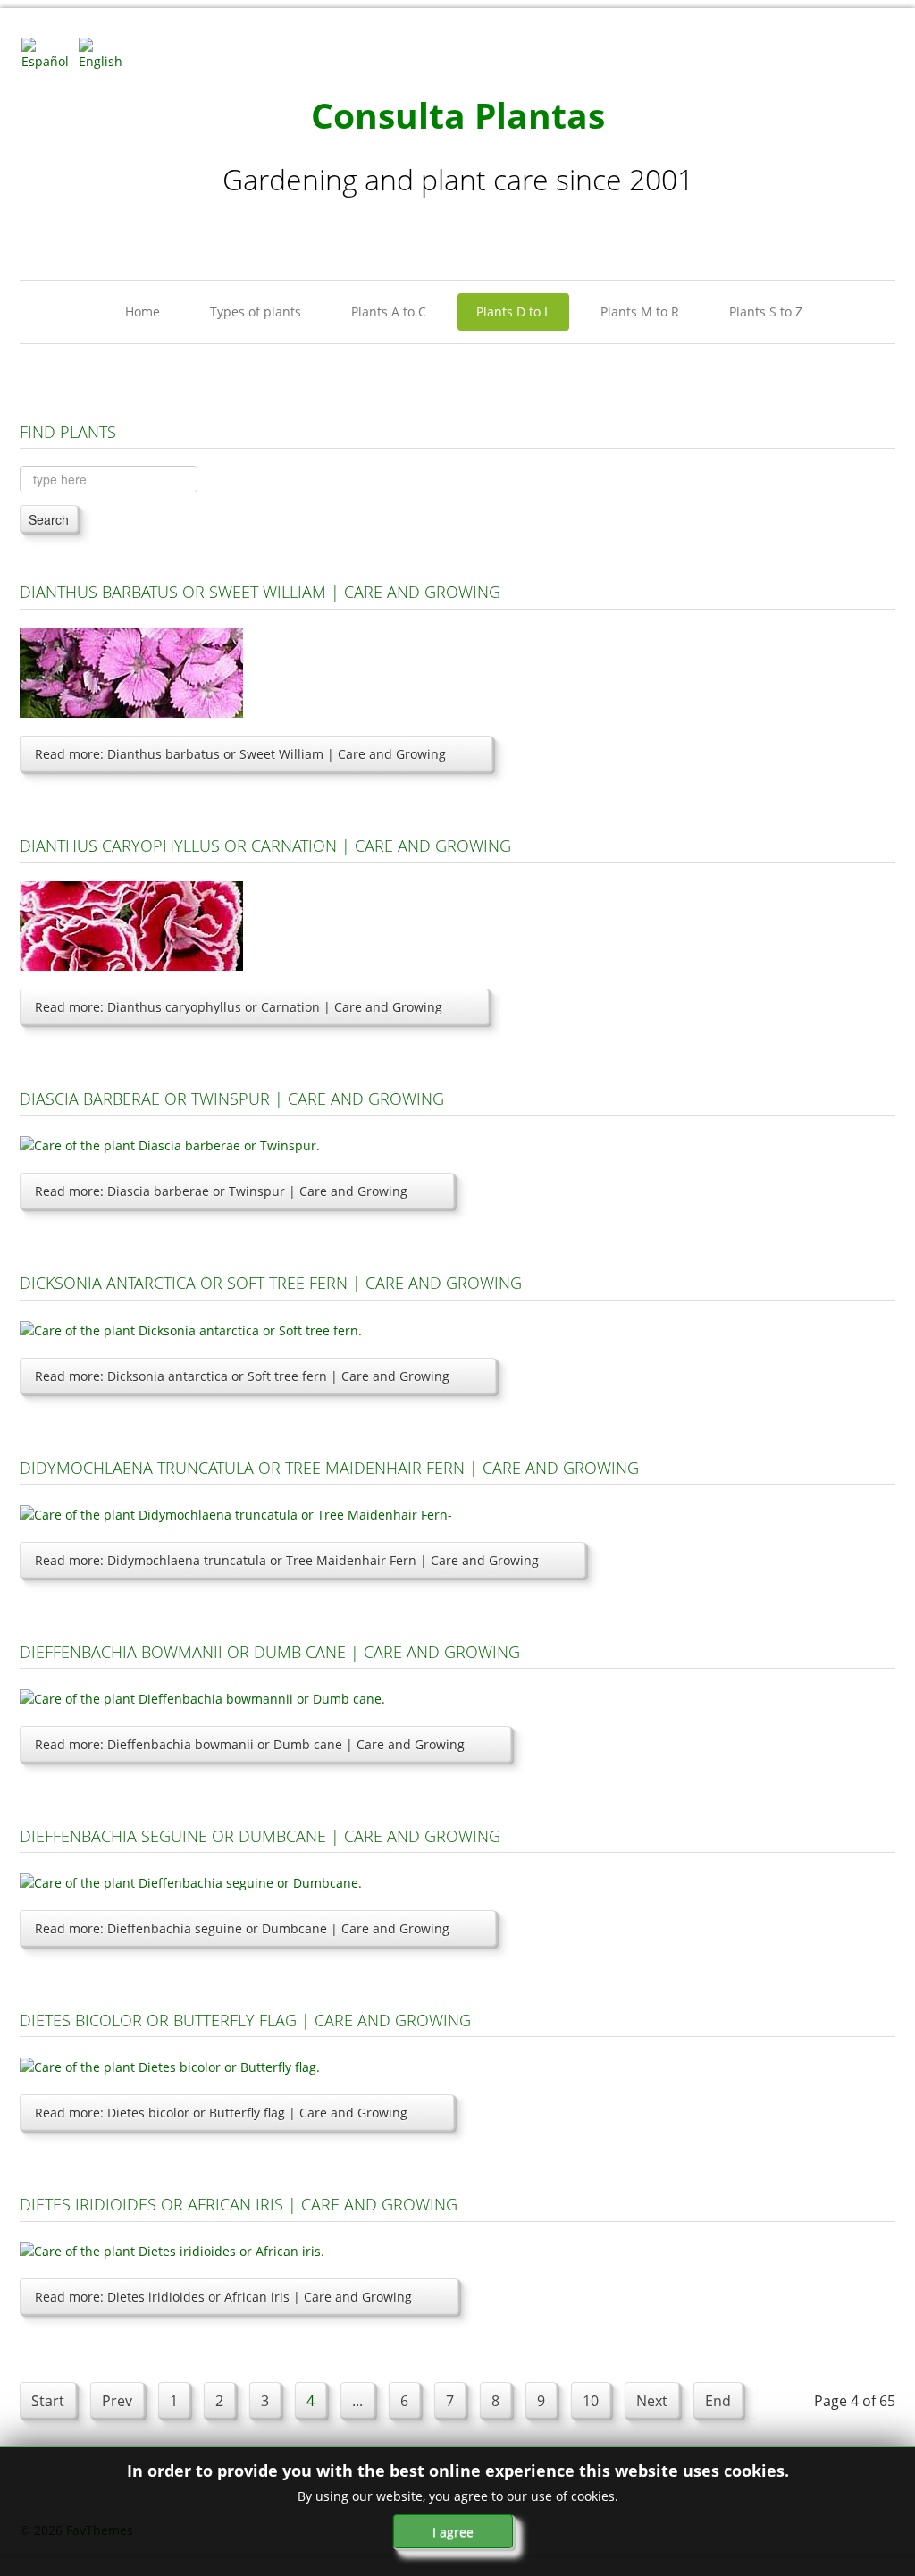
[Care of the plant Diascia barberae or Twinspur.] (170, 1145)
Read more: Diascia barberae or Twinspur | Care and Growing (221, 1191)
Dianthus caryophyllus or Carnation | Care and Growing (265, 846)
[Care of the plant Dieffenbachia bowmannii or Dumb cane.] (202, 1697)
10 (591, 2401)
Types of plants (256, 311)
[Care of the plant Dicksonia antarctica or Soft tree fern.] (191, 1329)
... (357, 2401)
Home (143, 311)
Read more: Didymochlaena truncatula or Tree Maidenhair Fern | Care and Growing (287, 1560)
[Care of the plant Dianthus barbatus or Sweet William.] (131, 672)
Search (49, 519)
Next (652, 2401)
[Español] (48, 52)
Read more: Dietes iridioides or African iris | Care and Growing (223, 2297)
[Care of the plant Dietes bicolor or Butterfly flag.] (170, 2065)
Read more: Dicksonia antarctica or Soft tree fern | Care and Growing (242, 1376)
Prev (117, 2401)
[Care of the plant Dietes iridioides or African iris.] (172, 2250)
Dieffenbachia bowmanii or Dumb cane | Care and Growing (270, 1652)
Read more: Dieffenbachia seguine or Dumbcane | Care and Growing (242, 1928)
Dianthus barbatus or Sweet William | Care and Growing (260, 592)
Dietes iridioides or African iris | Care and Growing (239, 2204)
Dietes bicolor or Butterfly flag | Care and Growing (245, 2020)
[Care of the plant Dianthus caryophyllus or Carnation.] (131, 925)
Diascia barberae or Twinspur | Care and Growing (232, 1099)
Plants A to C (389, 311)
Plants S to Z (766, 311)
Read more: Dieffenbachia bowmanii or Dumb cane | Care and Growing (250, 1744)
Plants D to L (513, 311)
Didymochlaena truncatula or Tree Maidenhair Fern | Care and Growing (329, 1468)
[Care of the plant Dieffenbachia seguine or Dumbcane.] (191, 1881)
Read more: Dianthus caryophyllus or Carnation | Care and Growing (239, 1007)
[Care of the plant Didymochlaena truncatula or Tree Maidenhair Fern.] (236, 1513)
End (718, 2401)
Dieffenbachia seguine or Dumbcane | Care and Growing (260, 1836)
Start (48, 2401)
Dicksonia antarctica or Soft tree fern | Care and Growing (271, 1283)
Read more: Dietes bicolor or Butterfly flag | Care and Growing (221, 2113)
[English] (105, 52)
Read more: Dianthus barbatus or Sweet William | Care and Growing (240, 754)
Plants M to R (640, 311)
